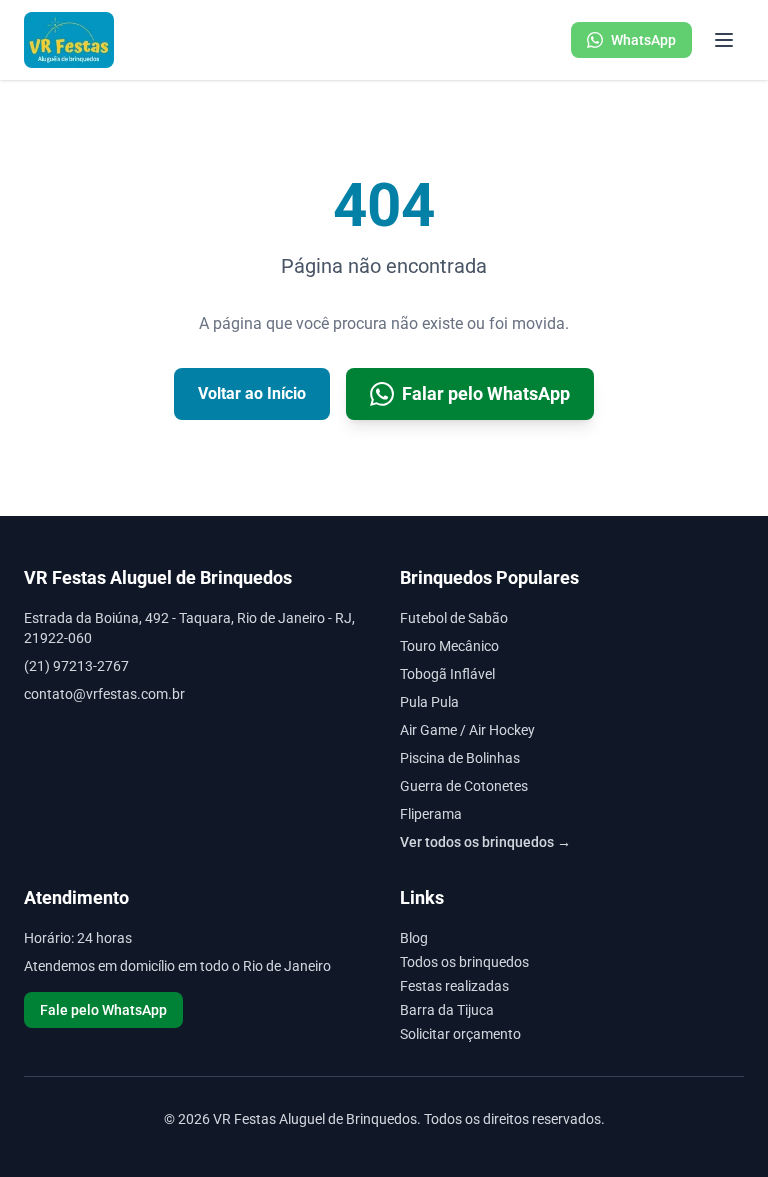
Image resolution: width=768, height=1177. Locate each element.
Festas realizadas (454, 986)
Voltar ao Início (252, 393)
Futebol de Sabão (454, 618)
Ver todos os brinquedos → (485, 842)
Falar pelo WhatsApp (486, 393)
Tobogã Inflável (447, 674)
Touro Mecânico (449, 646)
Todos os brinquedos (464, 962)
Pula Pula (429, 702)
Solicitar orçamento (460, 1034)
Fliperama (431, 814)
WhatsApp (643, 40)
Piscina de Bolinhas (460, 758)
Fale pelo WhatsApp (103, 1010)
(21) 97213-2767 (76, 666)
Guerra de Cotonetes (464, 786)
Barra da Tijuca (447, 1010)
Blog (414, 938)
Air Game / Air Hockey (467, 730)
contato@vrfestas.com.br (104, 694)
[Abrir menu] (724, 40)
